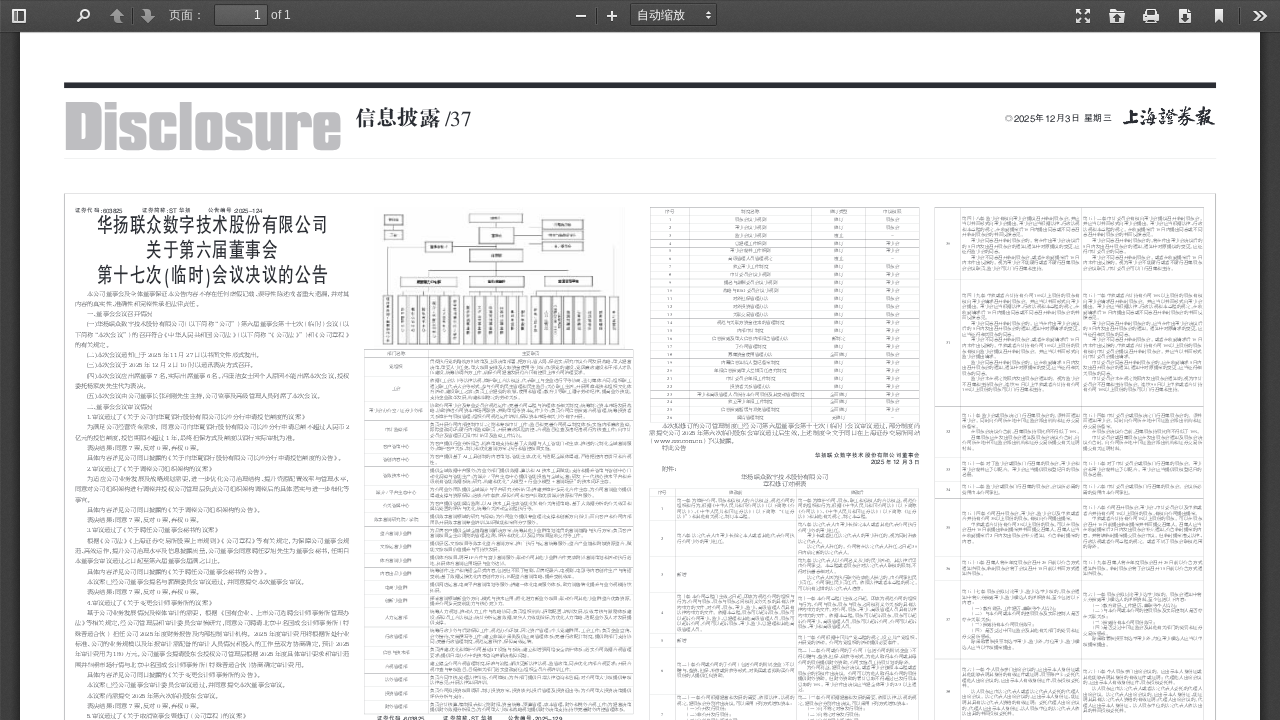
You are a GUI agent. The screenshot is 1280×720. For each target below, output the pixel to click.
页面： (187, 15)
